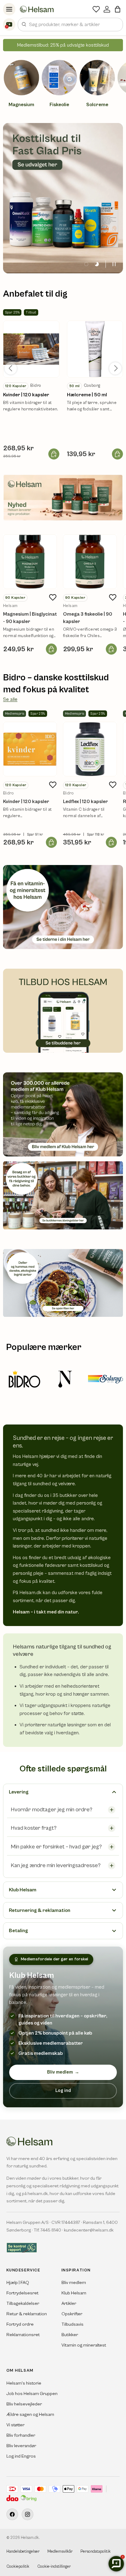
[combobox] (70, 25)
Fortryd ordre (20, 2324)
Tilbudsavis (72, 2324)
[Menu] (9, 9)
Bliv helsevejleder (24, 2404)
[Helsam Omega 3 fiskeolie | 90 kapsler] (90, 562)
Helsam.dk (30, 2538)
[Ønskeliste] (96, 9)
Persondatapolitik (96, 2552)
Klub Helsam (74, 2293)
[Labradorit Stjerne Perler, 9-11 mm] (31, 349)
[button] (118, 9)
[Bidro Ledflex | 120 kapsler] (90, 749)
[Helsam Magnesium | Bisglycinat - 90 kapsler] (30, 562)
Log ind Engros (21, 2456)
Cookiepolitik (18, 2567)
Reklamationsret (23, 2335)
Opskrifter (72, 2314)
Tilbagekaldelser (23, 2303)
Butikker (70, 2335)
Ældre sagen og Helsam (30, 2415)
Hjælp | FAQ (18, 2283)
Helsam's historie (24, 2383)
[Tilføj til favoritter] (53, 598)
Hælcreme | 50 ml (87, 395)
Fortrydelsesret (22, 2293)
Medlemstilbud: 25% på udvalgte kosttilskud (63, 45)
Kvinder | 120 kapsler (26, 395)
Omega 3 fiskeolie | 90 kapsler (88, 618)
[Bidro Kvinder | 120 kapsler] (30, 749)
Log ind (63, 2091)
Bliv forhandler (21, 2435)
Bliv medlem (63, 2072)
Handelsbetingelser (23, 2552)
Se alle (10, 699)
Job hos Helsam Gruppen (32, 2394)
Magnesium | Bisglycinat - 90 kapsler (30, 618)
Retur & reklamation (27, 2314)
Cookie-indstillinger (54, 2567)
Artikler (69, 2303)
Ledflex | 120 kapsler (85, 802)
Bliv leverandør (21, 2446)
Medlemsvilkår (60, 2552)
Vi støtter (15, 2425)
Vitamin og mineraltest (84, 2345)
